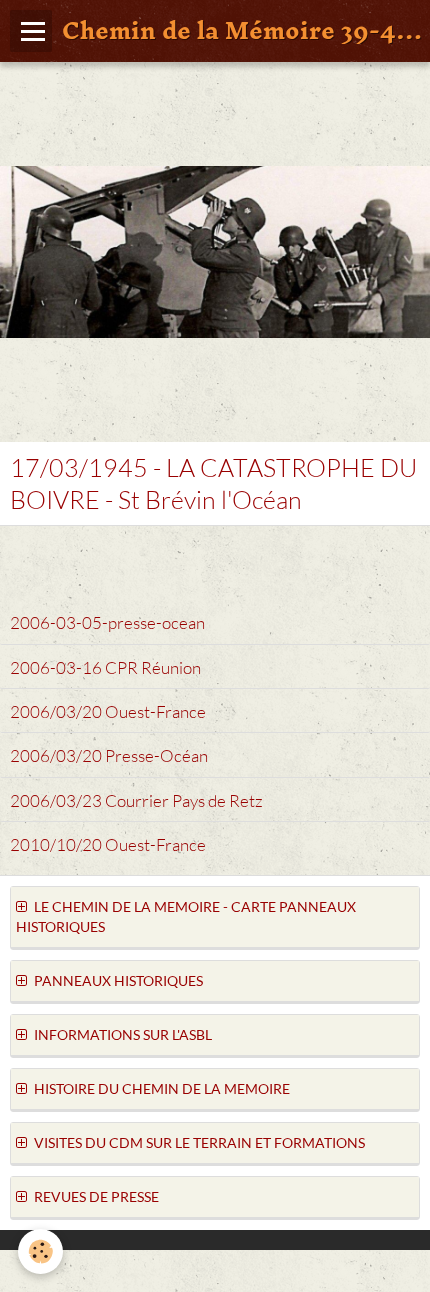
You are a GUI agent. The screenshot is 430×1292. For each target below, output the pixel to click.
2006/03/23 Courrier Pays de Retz (136, 800)
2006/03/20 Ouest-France (108, 711)
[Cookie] (40, 1251)
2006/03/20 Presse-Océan (109, 756)
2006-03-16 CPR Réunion (105, 667)
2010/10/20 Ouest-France (108, 844)
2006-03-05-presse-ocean (107, 623)
